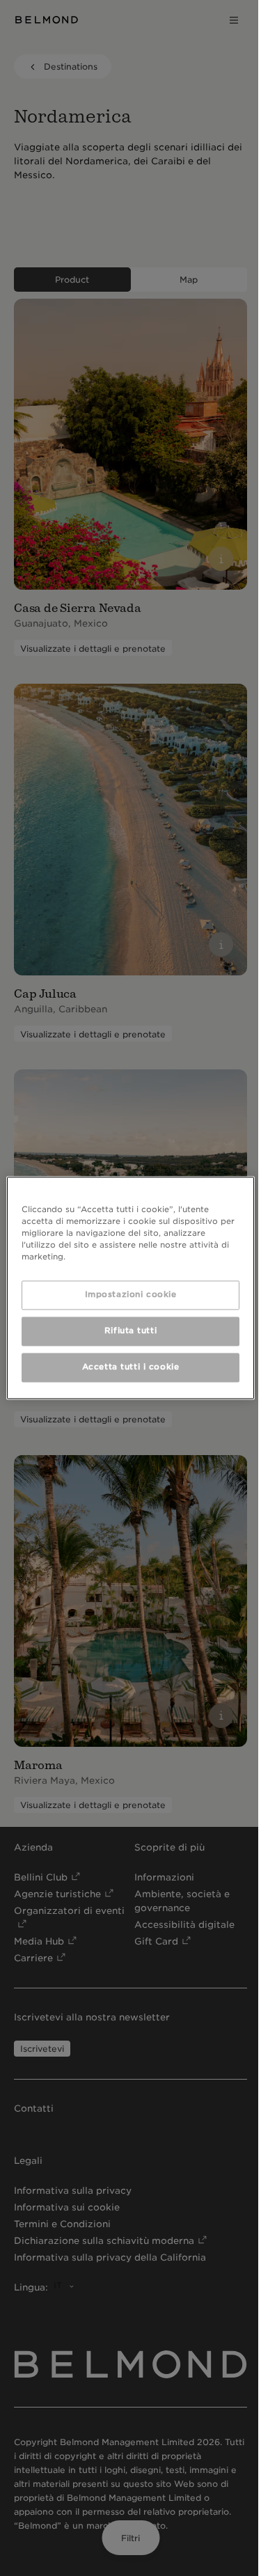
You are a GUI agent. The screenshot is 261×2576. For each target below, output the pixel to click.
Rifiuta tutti (127, 1331)
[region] (127, 1288)
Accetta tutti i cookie (127, 1367)
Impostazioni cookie (127, 1295)
